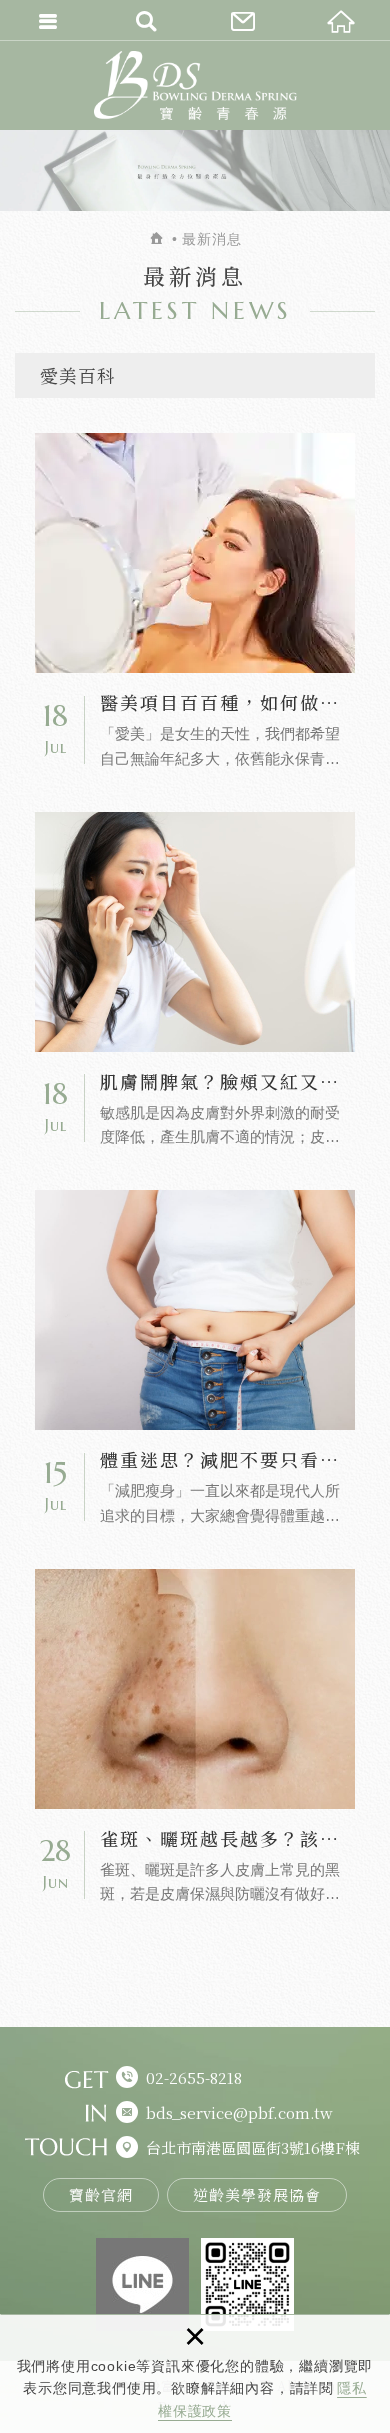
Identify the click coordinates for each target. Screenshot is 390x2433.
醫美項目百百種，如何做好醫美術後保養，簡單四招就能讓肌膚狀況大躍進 (195, 602)
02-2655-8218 (194, 2077)
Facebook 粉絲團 (142, 2284)
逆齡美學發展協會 (257, 2194)
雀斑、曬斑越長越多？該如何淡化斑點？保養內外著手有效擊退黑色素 (195, 1738)
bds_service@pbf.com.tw (239, 2112)
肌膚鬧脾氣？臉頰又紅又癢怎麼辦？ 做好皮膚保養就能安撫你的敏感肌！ (195, 981)
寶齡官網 (101, 2194)
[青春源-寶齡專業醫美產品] (195, 85)
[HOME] (158, 239)
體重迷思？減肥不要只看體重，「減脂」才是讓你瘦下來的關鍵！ (195, 1359)
